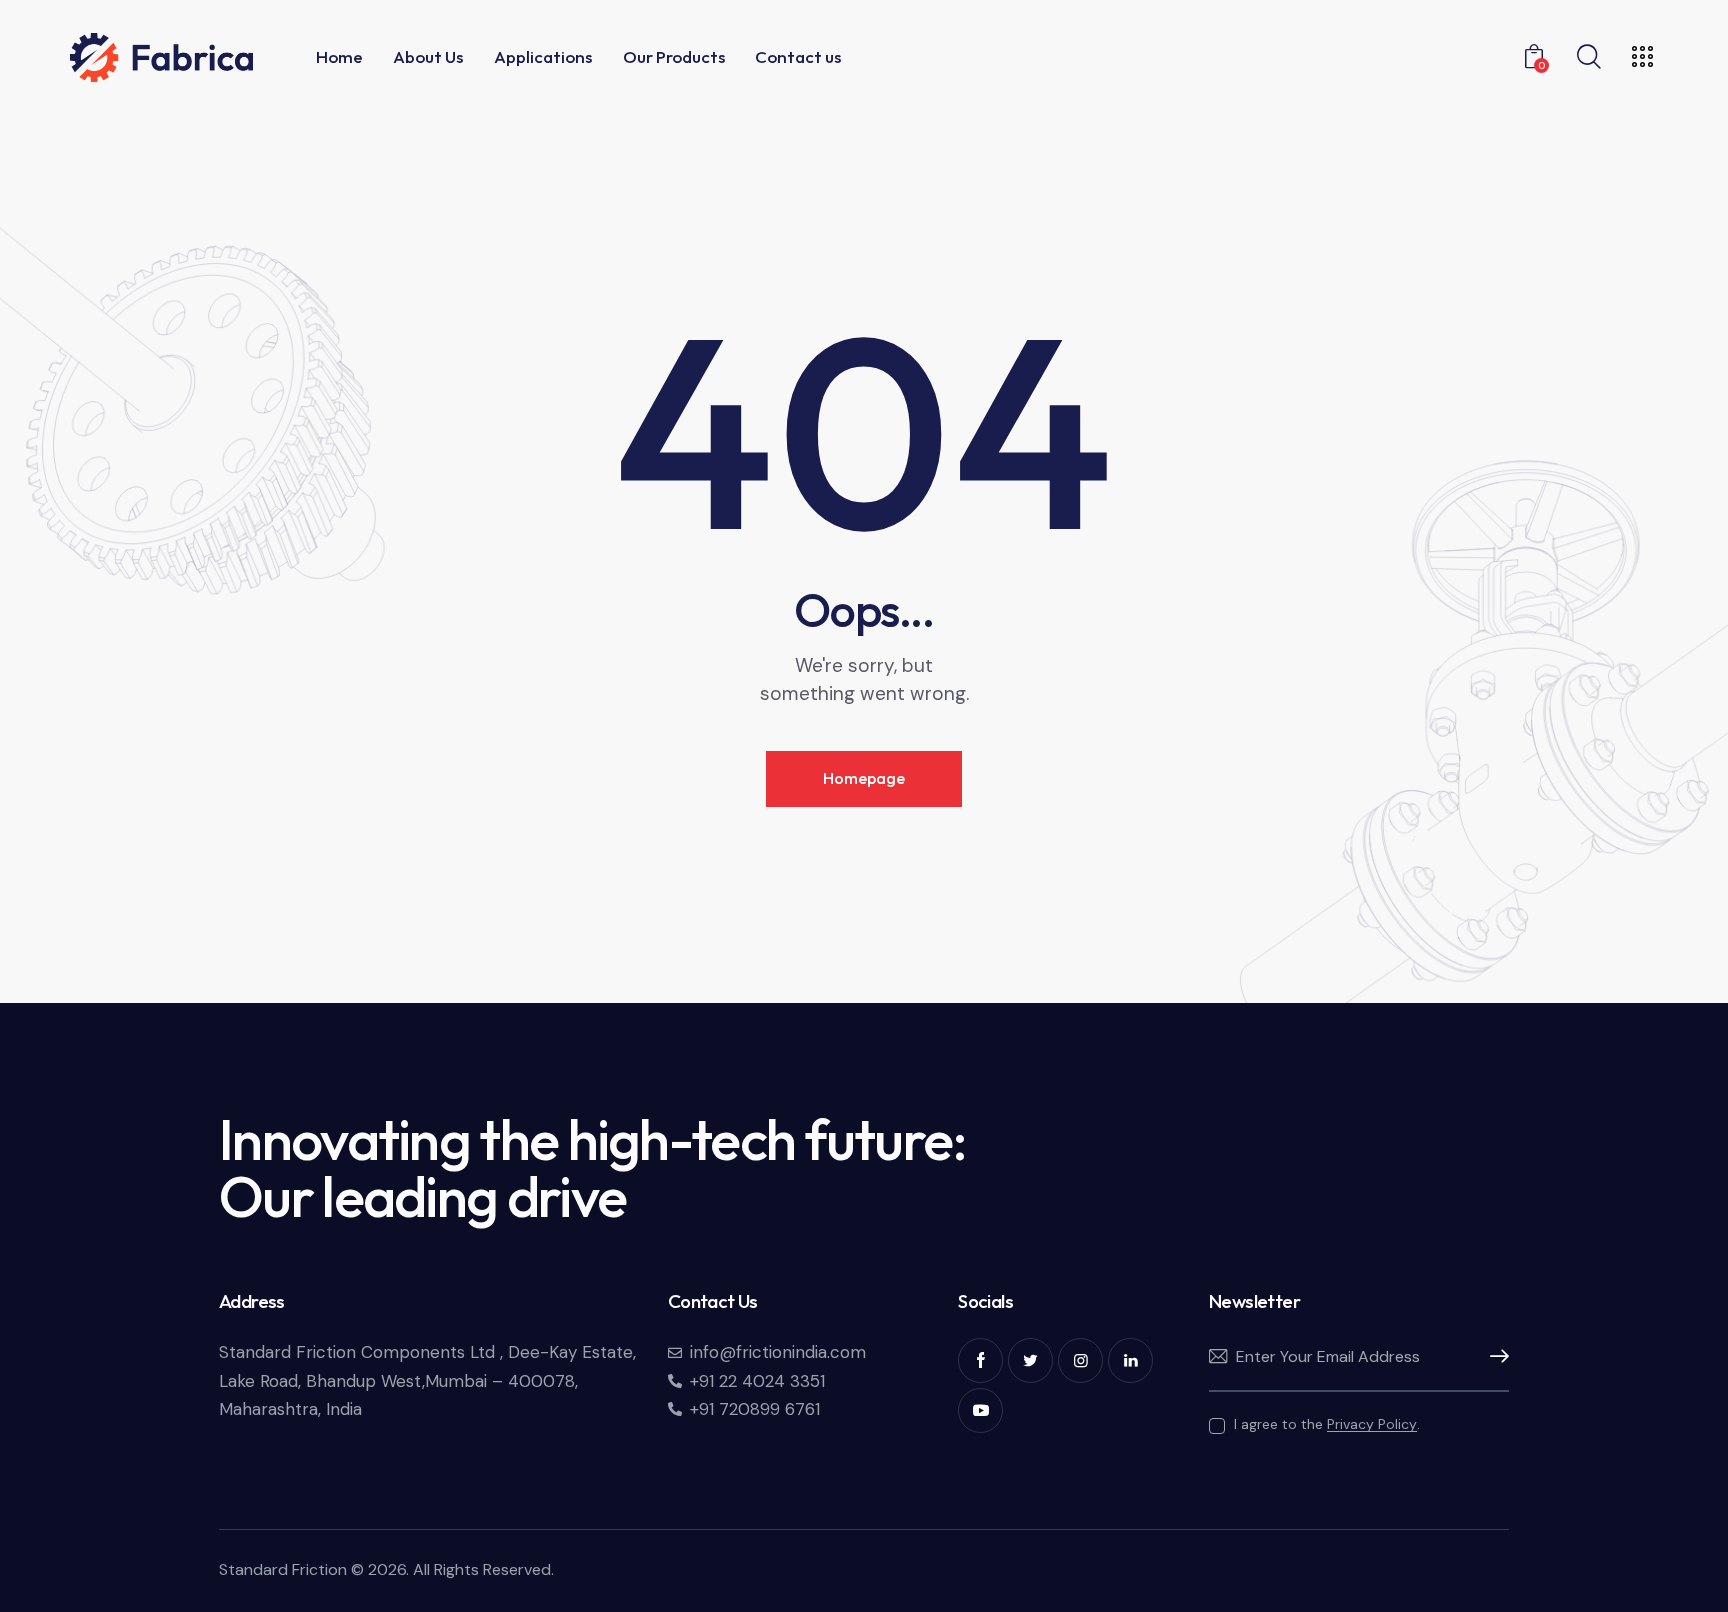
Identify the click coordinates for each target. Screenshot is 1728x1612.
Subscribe (1494, 1357)
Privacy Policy (1372, 1424)
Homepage (864, 778)
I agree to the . (1327, 1424)
